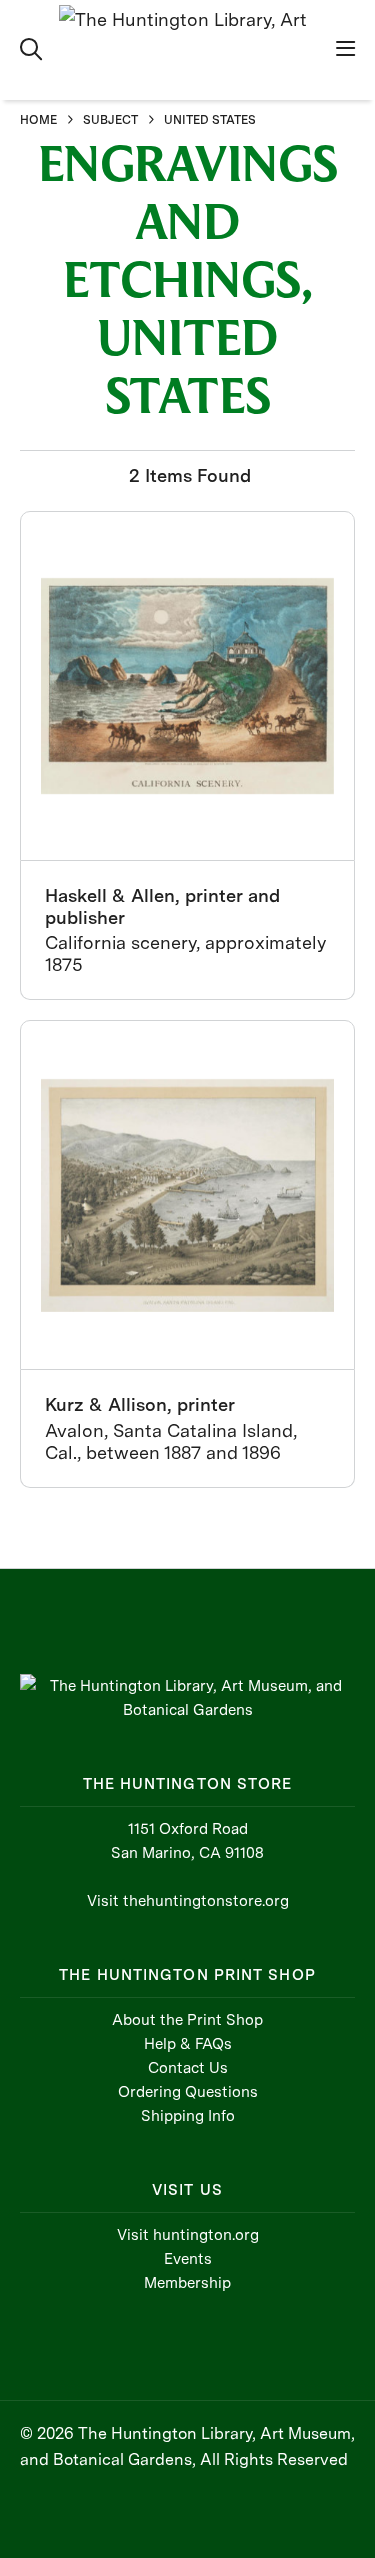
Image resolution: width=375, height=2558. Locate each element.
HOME (38, 120)
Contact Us (188, 2068)
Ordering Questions (188, 2092)
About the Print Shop (187, 2020)
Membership (187, 2283)
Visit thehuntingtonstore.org (188, 1901)
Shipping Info (188, 2116)
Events (188, 2259)
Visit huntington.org (188, 2235)
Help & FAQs (188, 2044)
